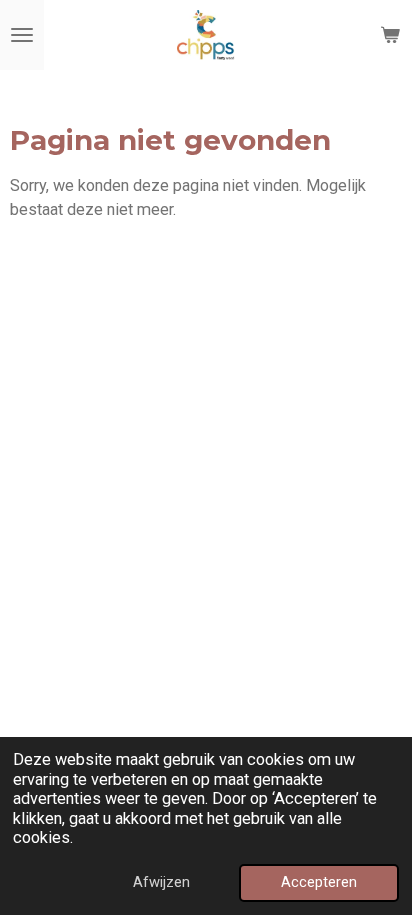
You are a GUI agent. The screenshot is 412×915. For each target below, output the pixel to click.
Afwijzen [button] (161, 882)
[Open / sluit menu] (22, 35)
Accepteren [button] (319, 882)
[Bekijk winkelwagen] (390, 35)
